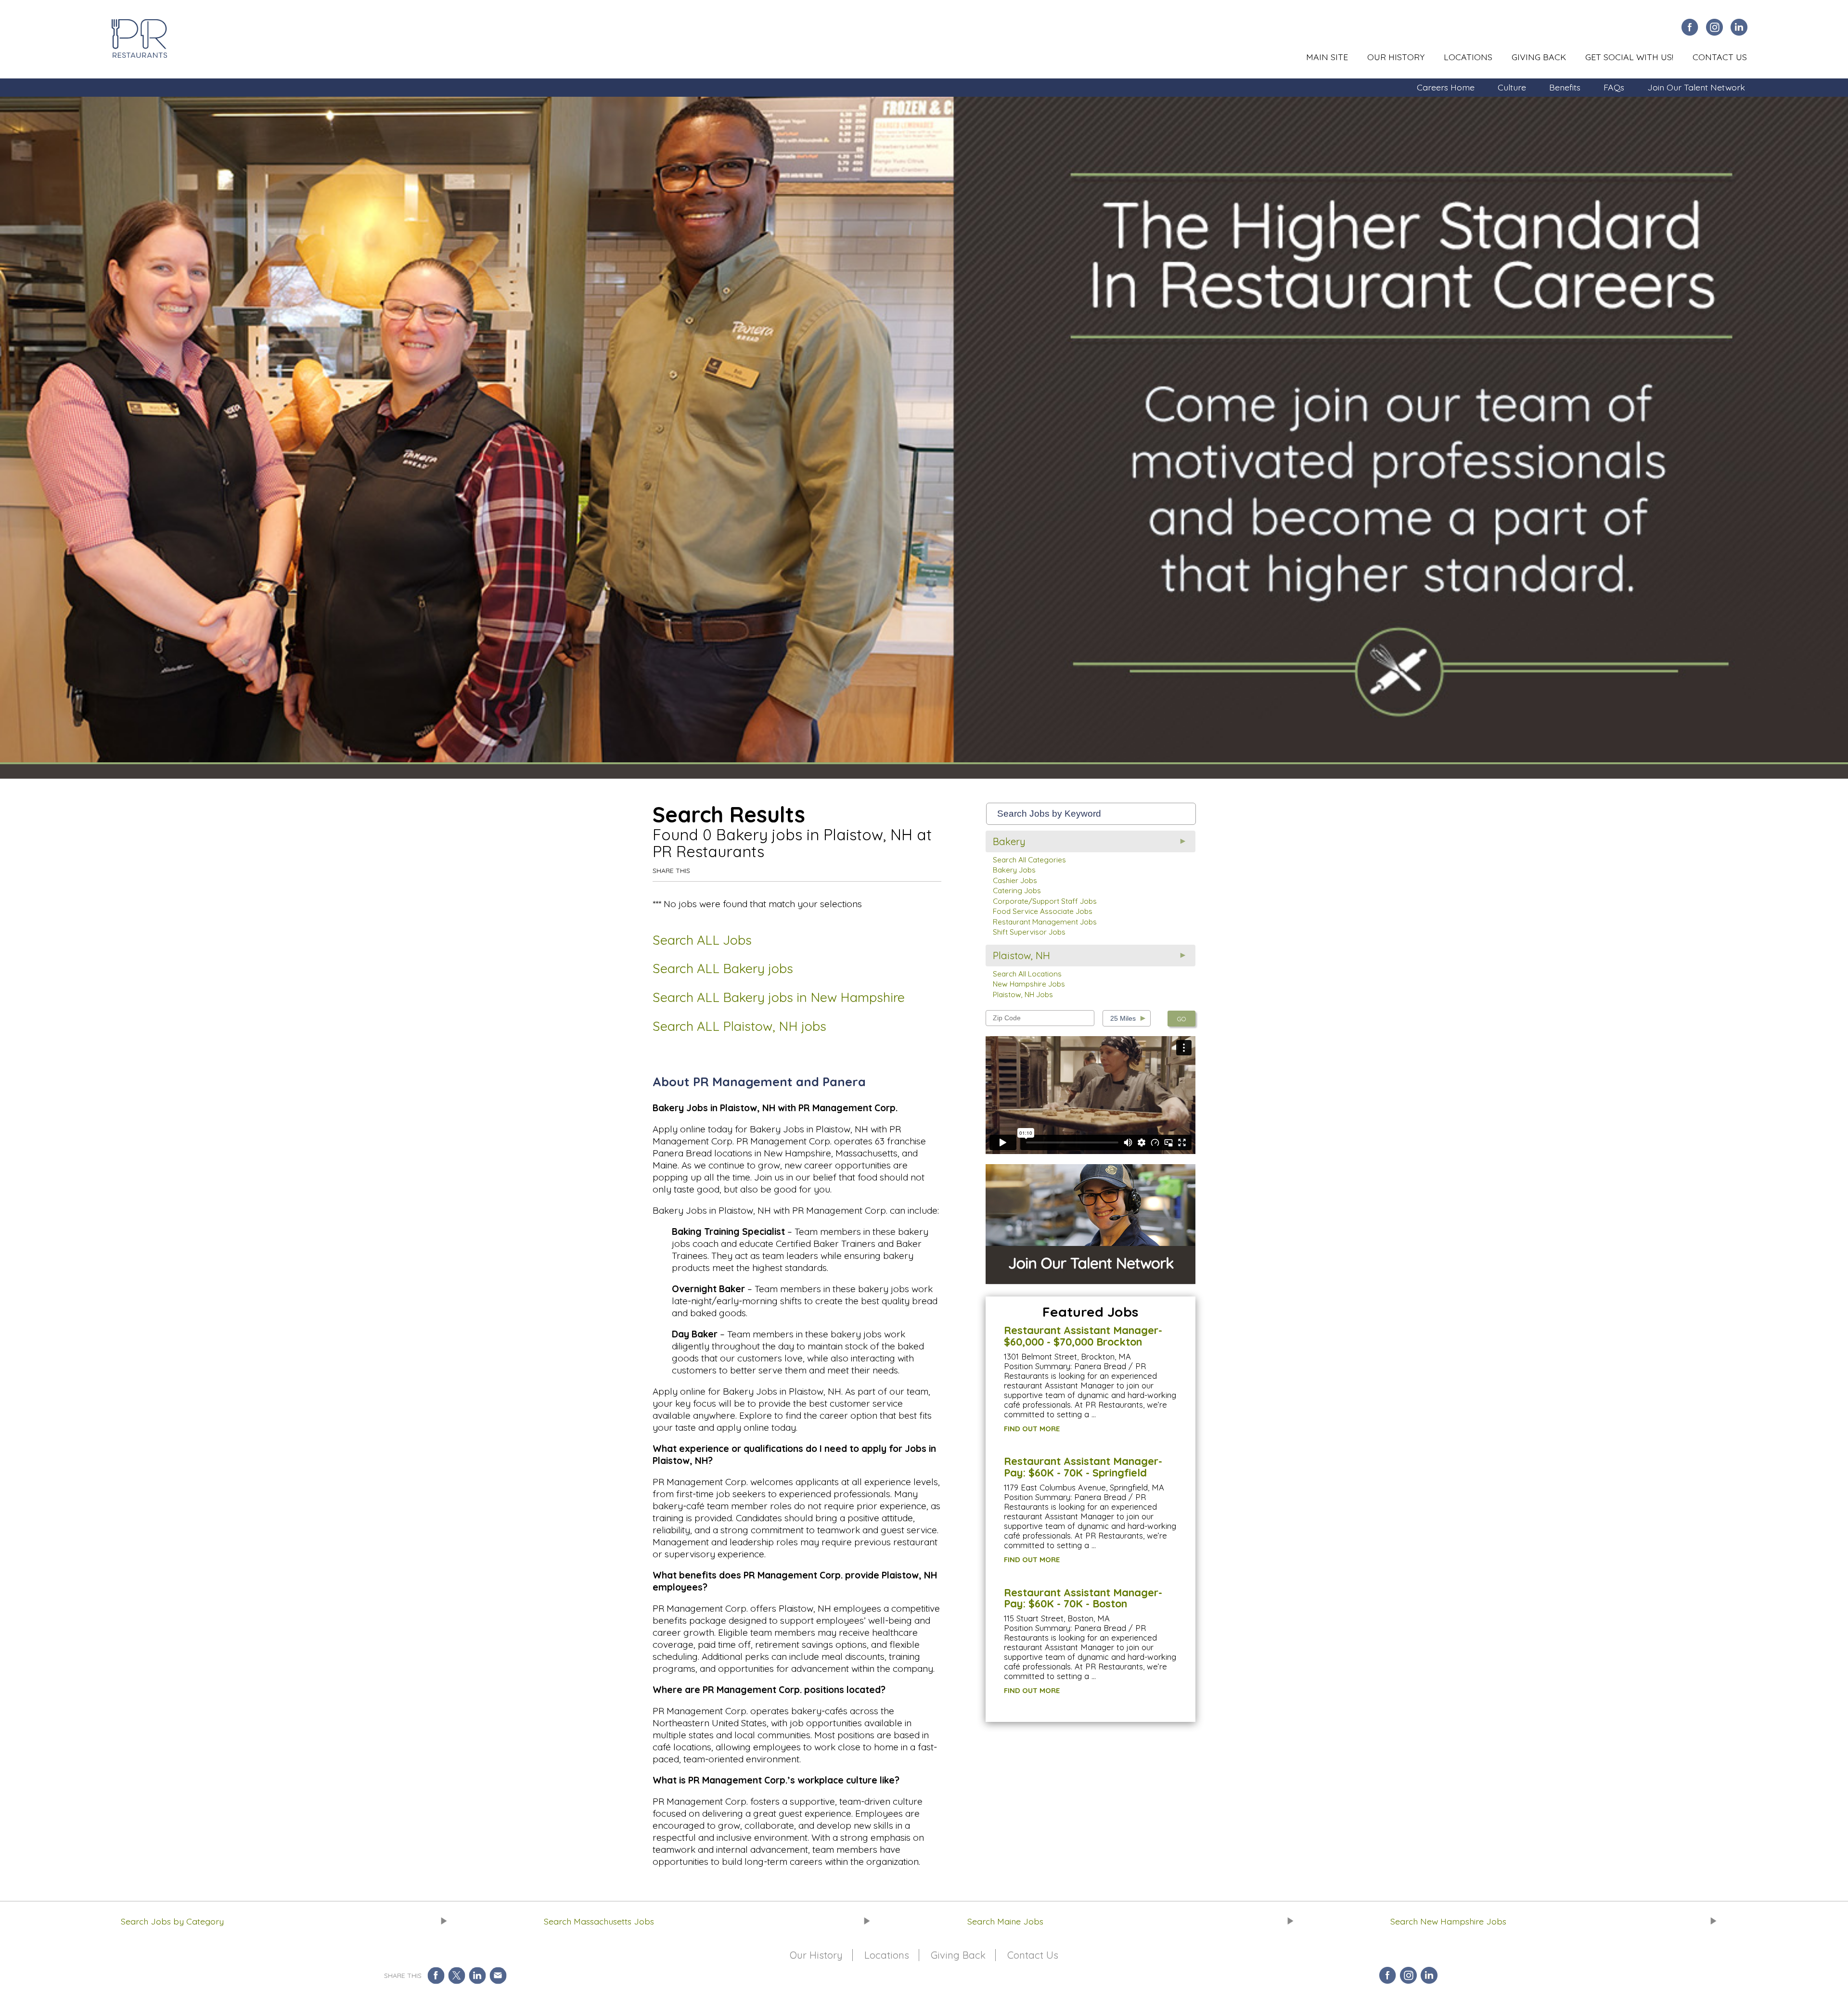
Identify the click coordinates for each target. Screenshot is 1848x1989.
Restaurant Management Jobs (1045, 922)
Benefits (1565, 87)
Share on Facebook (436, 1975)
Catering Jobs (1017, 891)
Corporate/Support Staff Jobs (1045, 901)
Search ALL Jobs (702, 940)
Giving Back (1539, 57)
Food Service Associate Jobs (1043, 911)
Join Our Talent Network (1696, 87)
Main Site (1327, 57)
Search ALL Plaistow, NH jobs (739, 1026)
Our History (1396, 57)
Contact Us (1720, 57)
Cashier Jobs (1015, 880)
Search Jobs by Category (172, 1921)
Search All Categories (1029, 860)
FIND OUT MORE (1032, 1429)
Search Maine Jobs (1005, 1921)
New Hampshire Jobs (1029, 984)
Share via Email (498, 1975)
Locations (1468, 57)
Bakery (1009, 841)
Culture (1512, 87)
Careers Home (1446, 87)
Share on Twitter (456, 1975)
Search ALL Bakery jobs (723, 968)
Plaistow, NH (1021, 956)
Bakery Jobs (1014, 870)
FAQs (1614, 87)
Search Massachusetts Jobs (599, 1921)
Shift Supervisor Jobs (1029, 932)
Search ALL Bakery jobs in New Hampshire (779, 997)
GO (1181, 1019)
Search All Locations (1027, 974)
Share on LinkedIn (477, 1975)
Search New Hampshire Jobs (1448, 1921)
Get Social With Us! (1629, 57)
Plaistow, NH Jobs (1023, 994)
